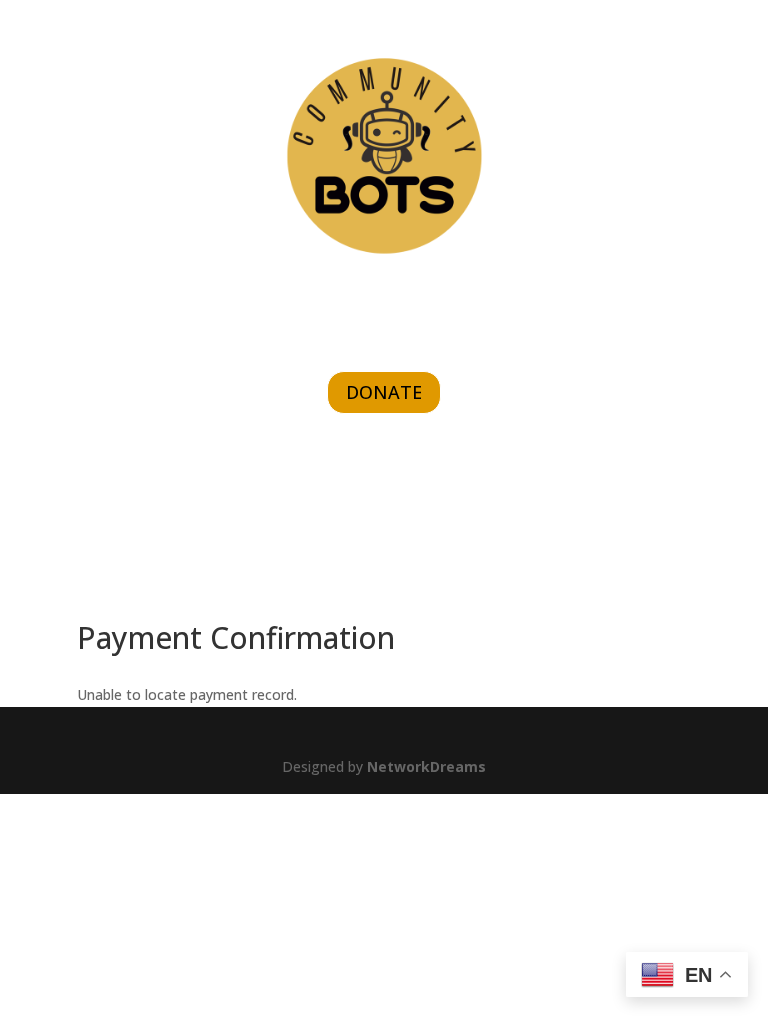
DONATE (384, 392)
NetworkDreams (426, 766)
